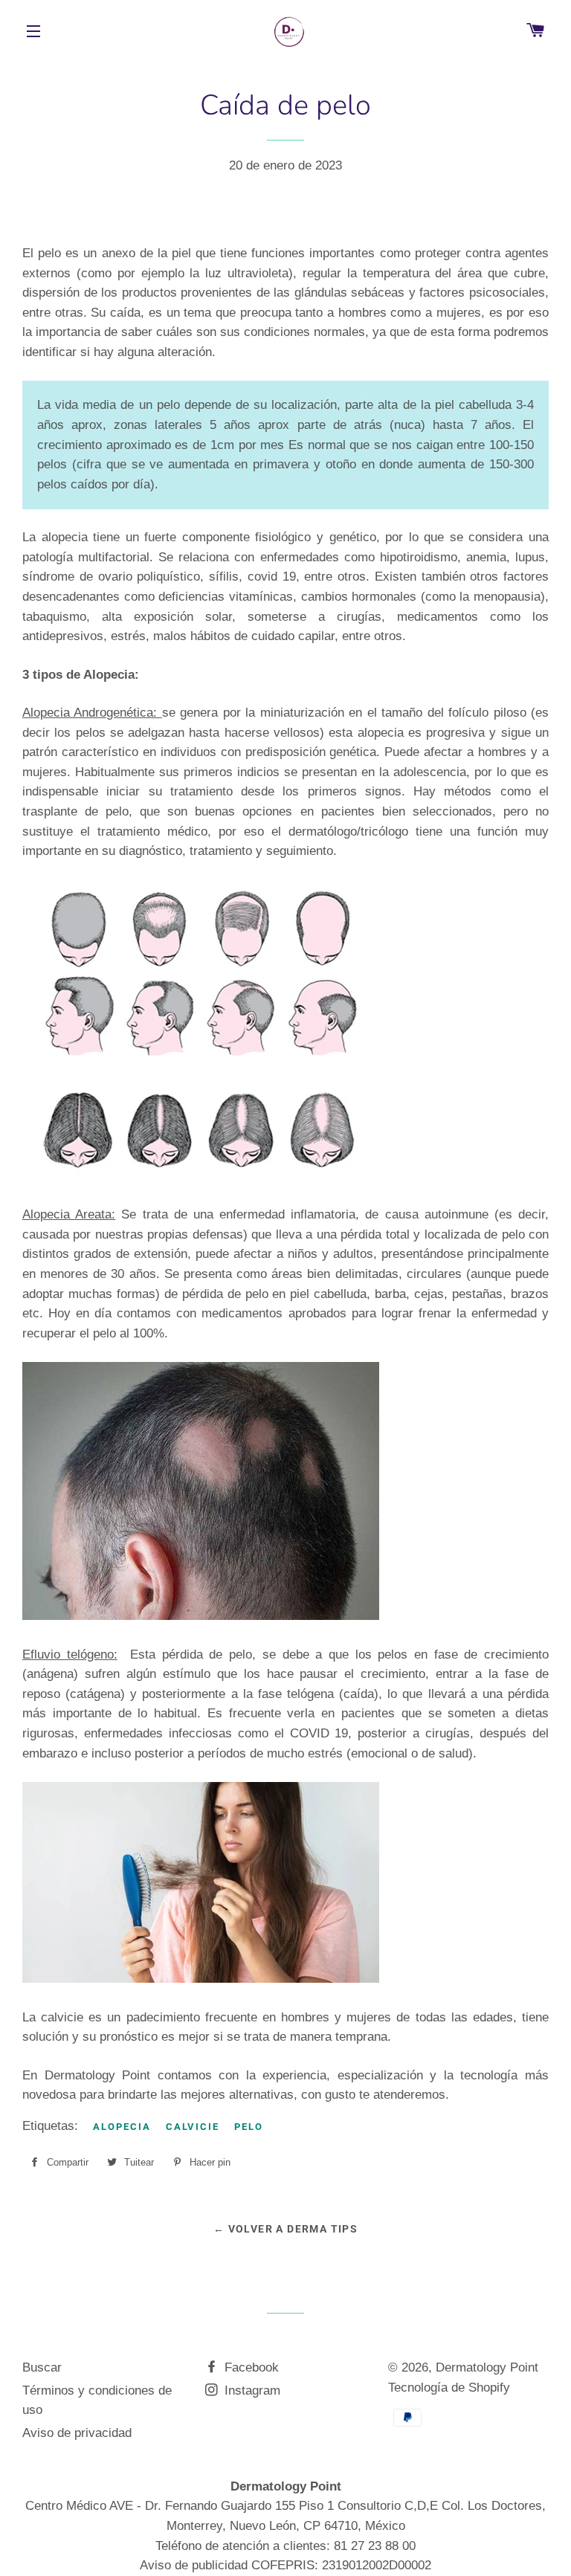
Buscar (42, 2367)
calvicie (193, 2127)
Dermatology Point (487, 2367)
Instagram (251, 2391)
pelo (249, 2127)
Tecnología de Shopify (449, 2388)
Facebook (250, 2367)
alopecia (122, 2127)
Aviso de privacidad (77, 2433)
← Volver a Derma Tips (285, 2229)
